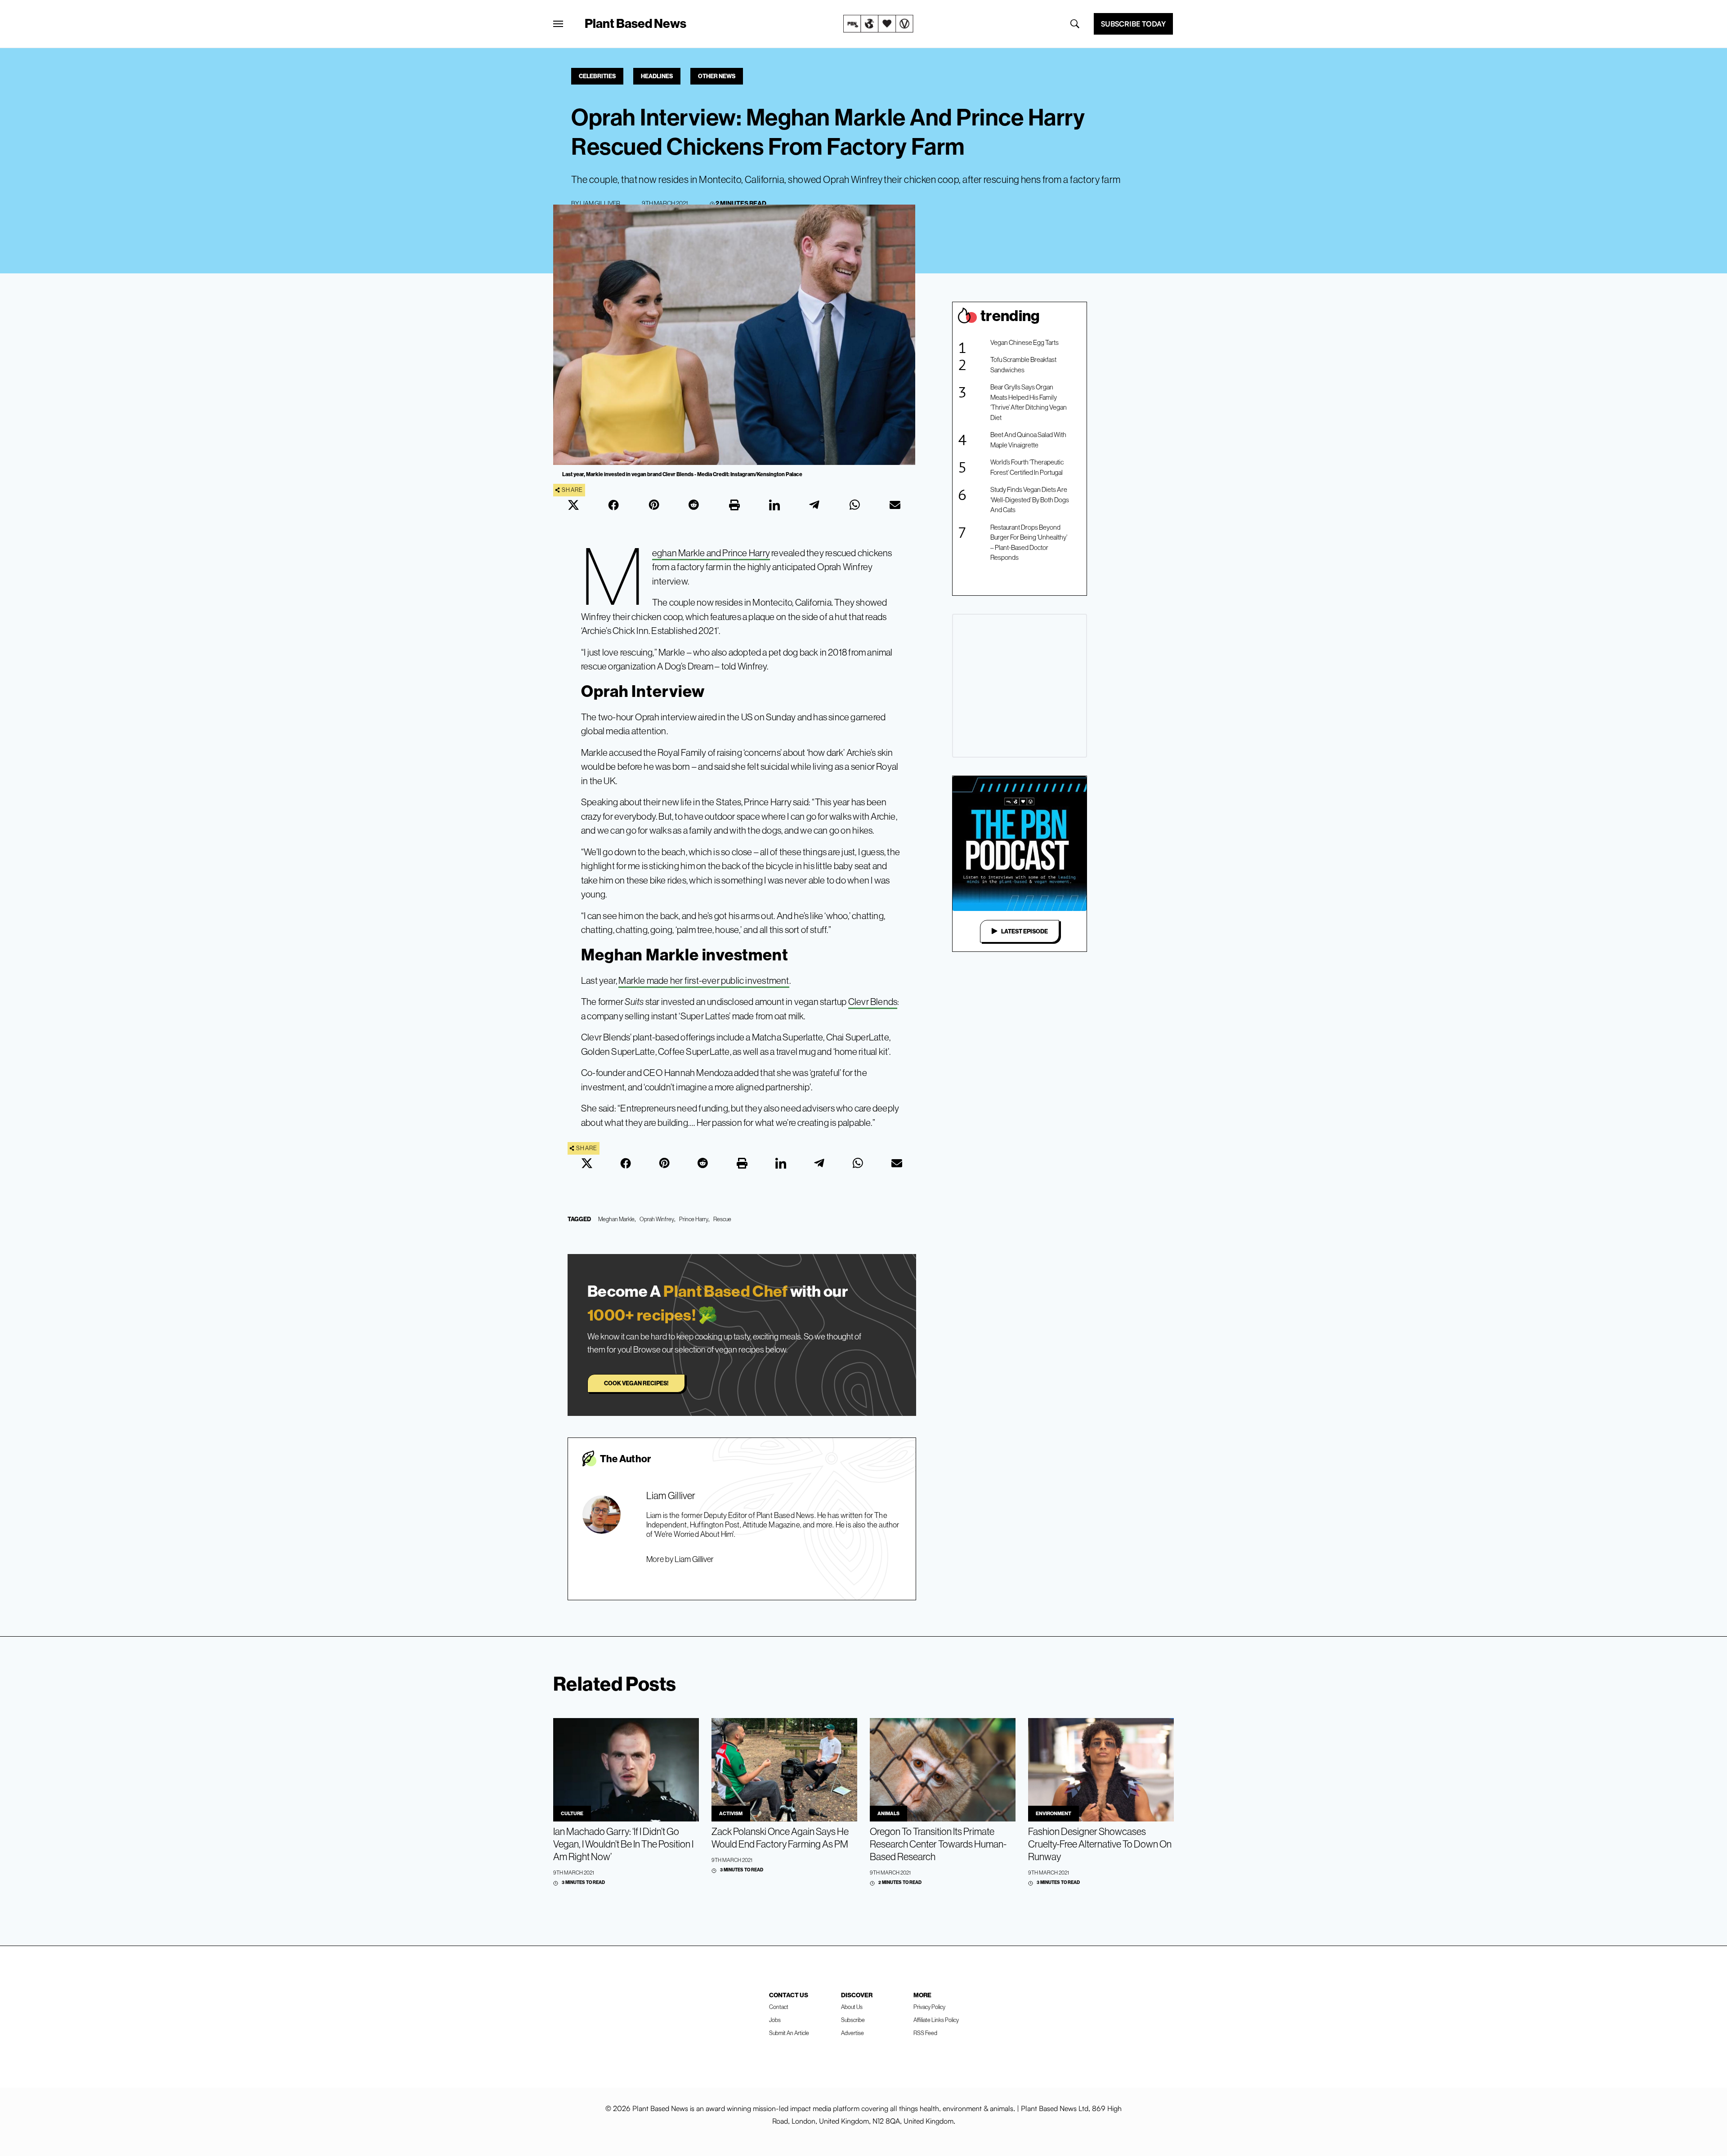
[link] (878, 24)
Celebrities (597, 76)
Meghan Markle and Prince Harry (711, 554)
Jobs (775, 2020)
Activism (731, 1813)
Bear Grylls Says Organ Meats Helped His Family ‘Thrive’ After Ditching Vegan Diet (1029, 402)
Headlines (657, 76)
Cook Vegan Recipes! (636, 1383)
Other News (717, 76)
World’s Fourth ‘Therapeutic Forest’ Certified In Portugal (1027, 467)
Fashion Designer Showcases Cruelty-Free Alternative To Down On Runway (1100, 1844)
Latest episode (1025, 931)
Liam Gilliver (600, 203)
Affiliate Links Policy (936, 2020)
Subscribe (853, 2020)
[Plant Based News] (558, 24)
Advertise (852, 2033)
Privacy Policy (929, 2007)
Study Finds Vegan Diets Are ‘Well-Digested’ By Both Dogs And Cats (1030, 500)
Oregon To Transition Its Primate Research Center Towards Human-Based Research (938, 1844)
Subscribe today (1133, 24)
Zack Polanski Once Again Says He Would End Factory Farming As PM (780, 1838)
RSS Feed (925, 2033)
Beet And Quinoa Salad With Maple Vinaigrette (1028, 440)
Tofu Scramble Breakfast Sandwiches (1023, 365)
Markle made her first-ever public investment (704, 980)
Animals (888, 1813)
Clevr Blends (873, 1002)
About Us (852, 2007)
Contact (779, 2007)
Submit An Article (789, 2033)
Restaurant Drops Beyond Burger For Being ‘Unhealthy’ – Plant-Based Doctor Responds (1029, 542)
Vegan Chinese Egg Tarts (1025, 342)
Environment (1054, 1813)
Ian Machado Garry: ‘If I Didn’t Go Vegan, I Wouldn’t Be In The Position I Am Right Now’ (623, 1844)
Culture (572, 1813)
